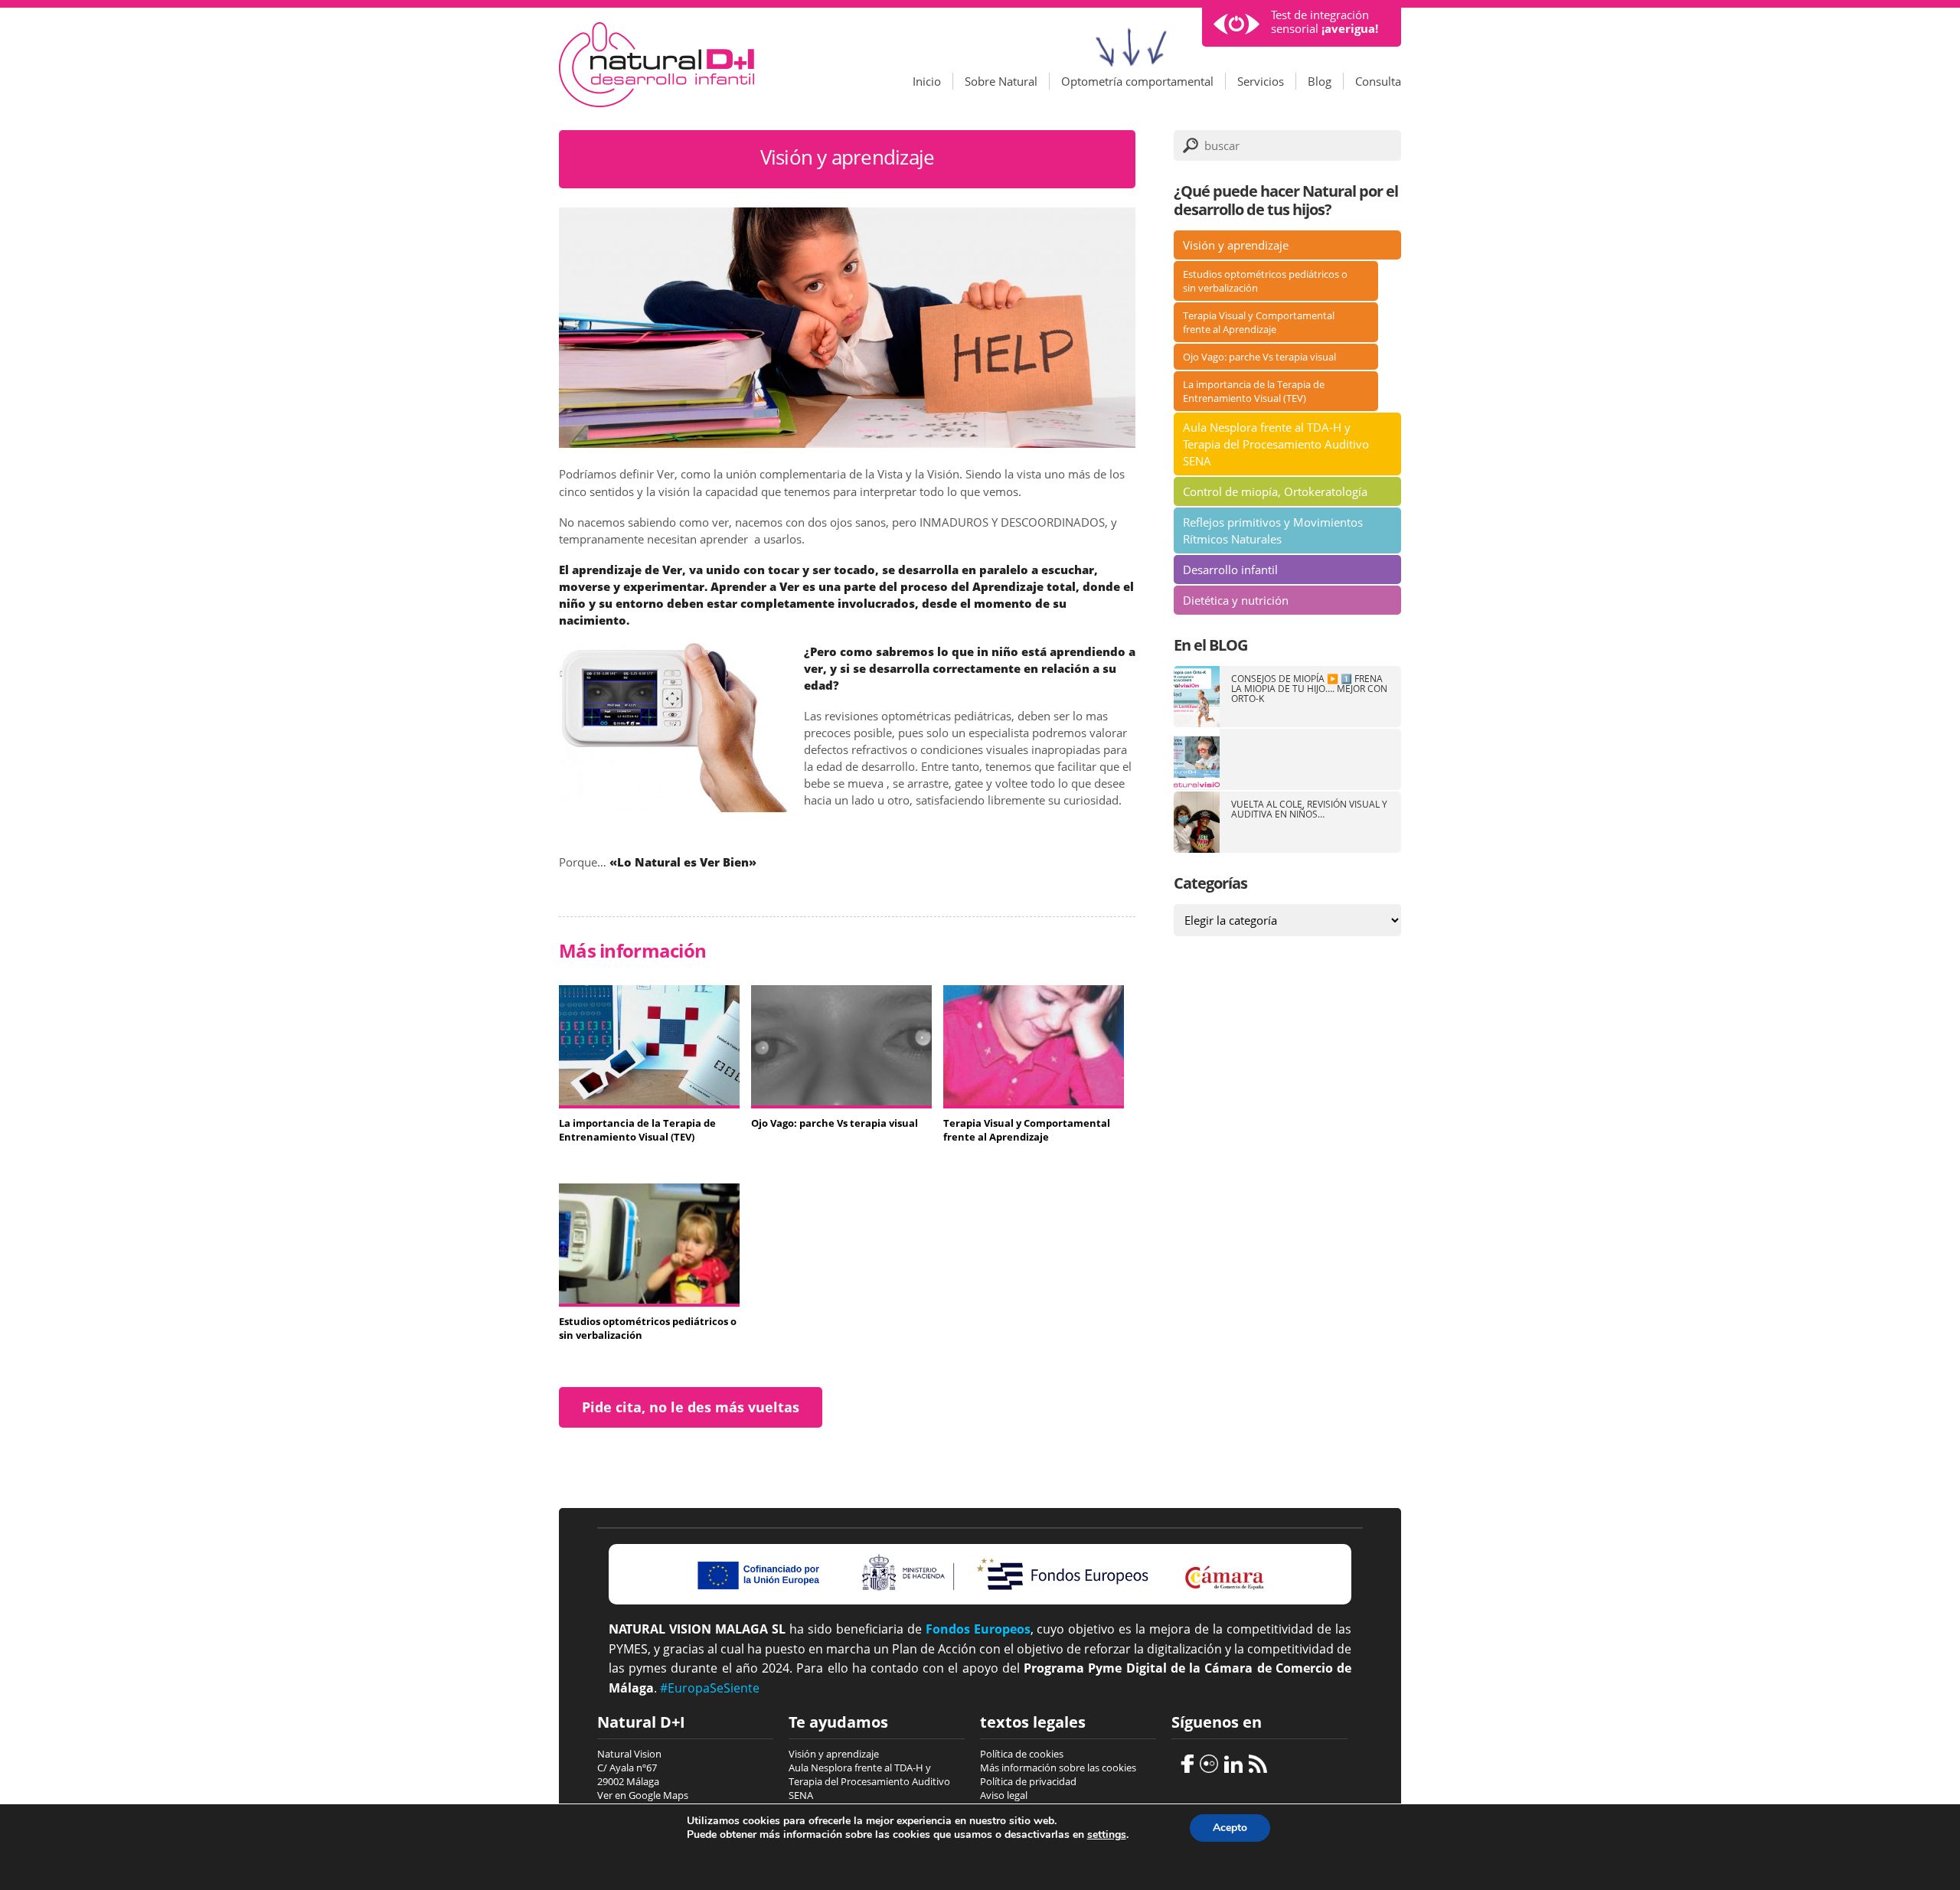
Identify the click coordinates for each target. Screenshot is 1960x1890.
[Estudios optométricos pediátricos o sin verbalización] (649, 1299)
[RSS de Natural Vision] (1256, 1762)
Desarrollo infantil (1230, 570)
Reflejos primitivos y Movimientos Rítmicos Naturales (1273, 530)
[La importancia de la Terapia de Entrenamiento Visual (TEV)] (649, 1101)
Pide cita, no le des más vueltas (691, 1407)
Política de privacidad (1028, 1781)
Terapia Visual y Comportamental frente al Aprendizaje (1259, 322)
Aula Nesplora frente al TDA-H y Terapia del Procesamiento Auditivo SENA (1276, 444)
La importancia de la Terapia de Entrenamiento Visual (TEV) (1254, 391)
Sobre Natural (1001, 81)
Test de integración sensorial (1325, 22)
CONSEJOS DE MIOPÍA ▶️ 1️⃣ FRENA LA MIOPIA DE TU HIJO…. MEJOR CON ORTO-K (1309, 689)
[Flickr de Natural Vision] (1207, 1762)
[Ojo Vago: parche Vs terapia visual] (841, 1101)
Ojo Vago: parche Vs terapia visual (1259, 357)
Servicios (1261, 81)
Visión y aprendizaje (1236, 245)
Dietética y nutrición (1236, 600)
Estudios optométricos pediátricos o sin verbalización (1265, 281)
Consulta (1378, 81)
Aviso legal (1004, 1795)
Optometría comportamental (1137, 81)
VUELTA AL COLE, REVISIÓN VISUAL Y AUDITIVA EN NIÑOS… (1309, 809)
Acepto (1230, 1828)
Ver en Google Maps (643, 1795)
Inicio (927, 81)
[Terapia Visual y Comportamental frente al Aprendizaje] (1034, 1101)
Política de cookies (1022, 1754)
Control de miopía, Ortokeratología (1275, 491)
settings (1107, 1835)
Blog (1320, 81)
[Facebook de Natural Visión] (1183, 1762)
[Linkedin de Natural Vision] (1232, 1762)
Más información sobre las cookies (1058, 1768)
